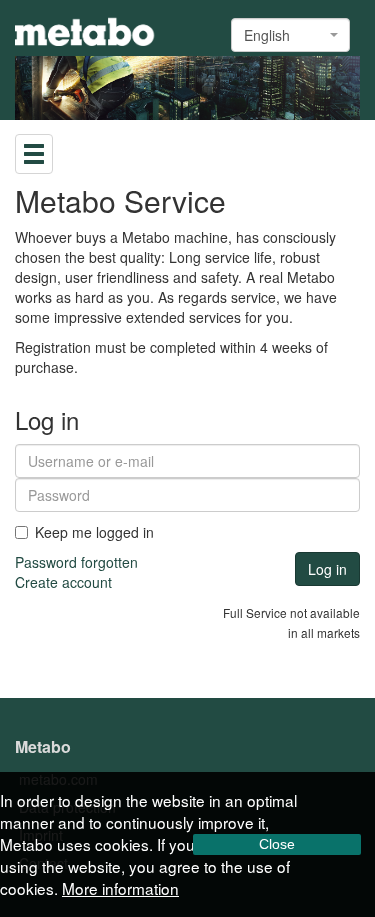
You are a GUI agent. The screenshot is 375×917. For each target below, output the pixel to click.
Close (277, 844)
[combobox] (290, 35)
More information (120, 888)
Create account (63, 582)
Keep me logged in (94, 532)
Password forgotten (76, 562)
